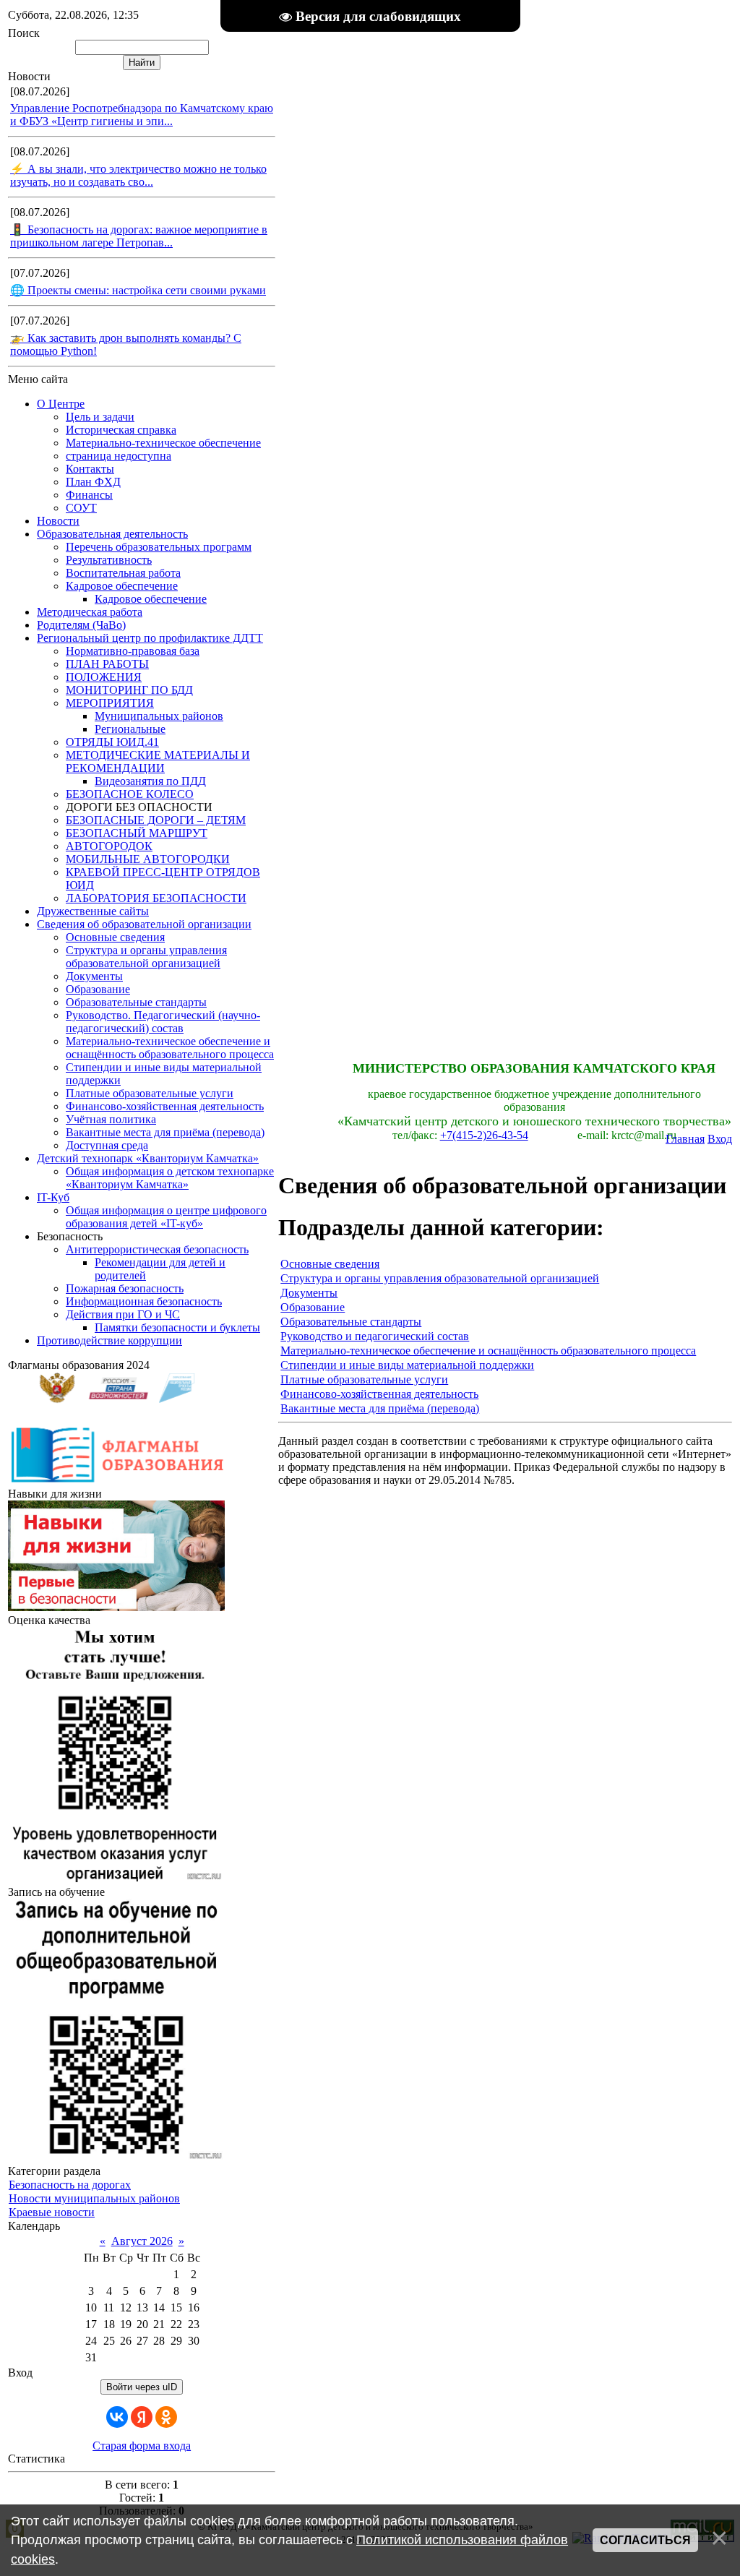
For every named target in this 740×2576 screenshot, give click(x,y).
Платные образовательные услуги (364, 1379)
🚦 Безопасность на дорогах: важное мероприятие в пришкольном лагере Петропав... (139, 236)
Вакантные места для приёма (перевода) (380, 1408)
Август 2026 (142, 2241)
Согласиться (645, 2540)
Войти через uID (142, 2387)
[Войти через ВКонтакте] (117, 2417)
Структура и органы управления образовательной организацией (440, 1278)
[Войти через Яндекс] (142, 2417)
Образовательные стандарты (351, 1322)
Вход (720, 1139)
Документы (309, 1293)
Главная (685, 1139)
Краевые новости (52, 2212)
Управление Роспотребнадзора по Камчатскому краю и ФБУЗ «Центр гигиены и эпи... (142, 115)
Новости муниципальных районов (94, 2198)
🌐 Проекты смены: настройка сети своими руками (138, 290)
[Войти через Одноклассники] (166, 2417)
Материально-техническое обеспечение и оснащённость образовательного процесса (488, 1351)
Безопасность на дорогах (70, 2185)
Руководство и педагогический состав (375, 1336)
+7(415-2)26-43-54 (484, 1135)
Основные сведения (330, 1264)
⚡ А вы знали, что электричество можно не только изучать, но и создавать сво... (138, 175)
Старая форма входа (142, 2446)
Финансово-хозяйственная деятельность (379, 1394)
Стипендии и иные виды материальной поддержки (407, 1365)
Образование (313, 1307)
